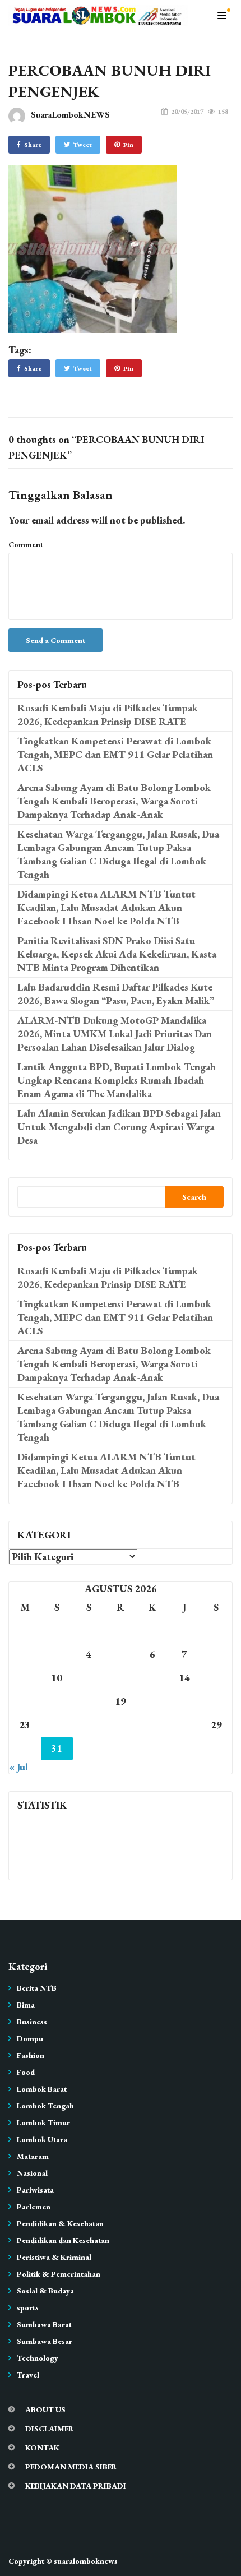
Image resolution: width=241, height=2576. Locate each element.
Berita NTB (37, 1988)
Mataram (33, 2156)
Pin (128, 145)
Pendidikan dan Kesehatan (63, 2240)
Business (32, 2022)
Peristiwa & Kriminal (54, 2257)
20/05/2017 (187, 112)
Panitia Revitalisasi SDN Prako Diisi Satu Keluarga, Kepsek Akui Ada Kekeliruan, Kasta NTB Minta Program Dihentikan (117, 954)
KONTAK (42, 2448)
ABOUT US (45, 2409)
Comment (26, 544)
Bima (26, 2005)
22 (216, 1701)
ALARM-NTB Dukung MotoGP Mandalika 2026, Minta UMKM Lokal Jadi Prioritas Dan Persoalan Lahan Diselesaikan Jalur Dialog (115, 1033)
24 (57, 1725)
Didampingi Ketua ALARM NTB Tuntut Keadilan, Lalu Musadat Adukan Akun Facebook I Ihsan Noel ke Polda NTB (106, 907)
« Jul (18, 1767)
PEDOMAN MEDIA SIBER (71, 2467)
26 (121, 1725)
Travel (28, 2375)
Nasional (32, 2173)
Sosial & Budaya (45, 2291)
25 (89, 1725)
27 (152, 1725)
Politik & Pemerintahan (59, 2274)
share (33, 145)
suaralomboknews (86, 2561)
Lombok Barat (42, 2089)
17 (57, 1701)
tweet (83, 145)
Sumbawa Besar (45, 2341)
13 (152, 1678)
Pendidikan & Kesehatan (60, 2223)
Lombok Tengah (45, 2106)
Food (26, 2072)
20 (152, 1701)
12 (121, 1678)
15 (216, 1678)
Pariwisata (35, 2190)
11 (89, 1678)
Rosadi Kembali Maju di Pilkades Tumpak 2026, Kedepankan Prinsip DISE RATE (108, 714)
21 (184, 1701)
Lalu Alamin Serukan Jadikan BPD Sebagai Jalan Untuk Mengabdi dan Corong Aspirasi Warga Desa (119, 1127)
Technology (38, 2358)
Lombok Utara (42, 2139)
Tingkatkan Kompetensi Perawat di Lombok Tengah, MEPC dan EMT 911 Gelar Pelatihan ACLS (115, 754)
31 (57, 1748)
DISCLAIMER (50, 2429)
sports (28, 2307)
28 (184, 1725)
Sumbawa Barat (44, 2324)
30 (25, 1748)
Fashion (31, 2055)
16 (25, 1701)
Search (194, 1197)
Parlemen (34, 2207)
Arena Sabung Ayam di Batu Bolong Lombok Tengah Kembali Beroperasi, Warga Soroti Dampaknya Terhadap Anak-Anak (114, 801)
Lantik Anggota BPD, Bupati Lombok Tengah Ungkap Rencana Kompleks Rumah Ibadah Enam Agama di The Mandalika (117, 1080)
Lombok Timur (43, 2122)
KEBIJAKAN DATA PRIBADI (76, 2486)
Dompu (30, 2038)
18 (89, 1701)
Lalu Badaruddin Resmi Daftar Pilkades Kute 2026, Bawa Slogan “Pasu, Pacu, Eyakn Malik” (116, 994)
